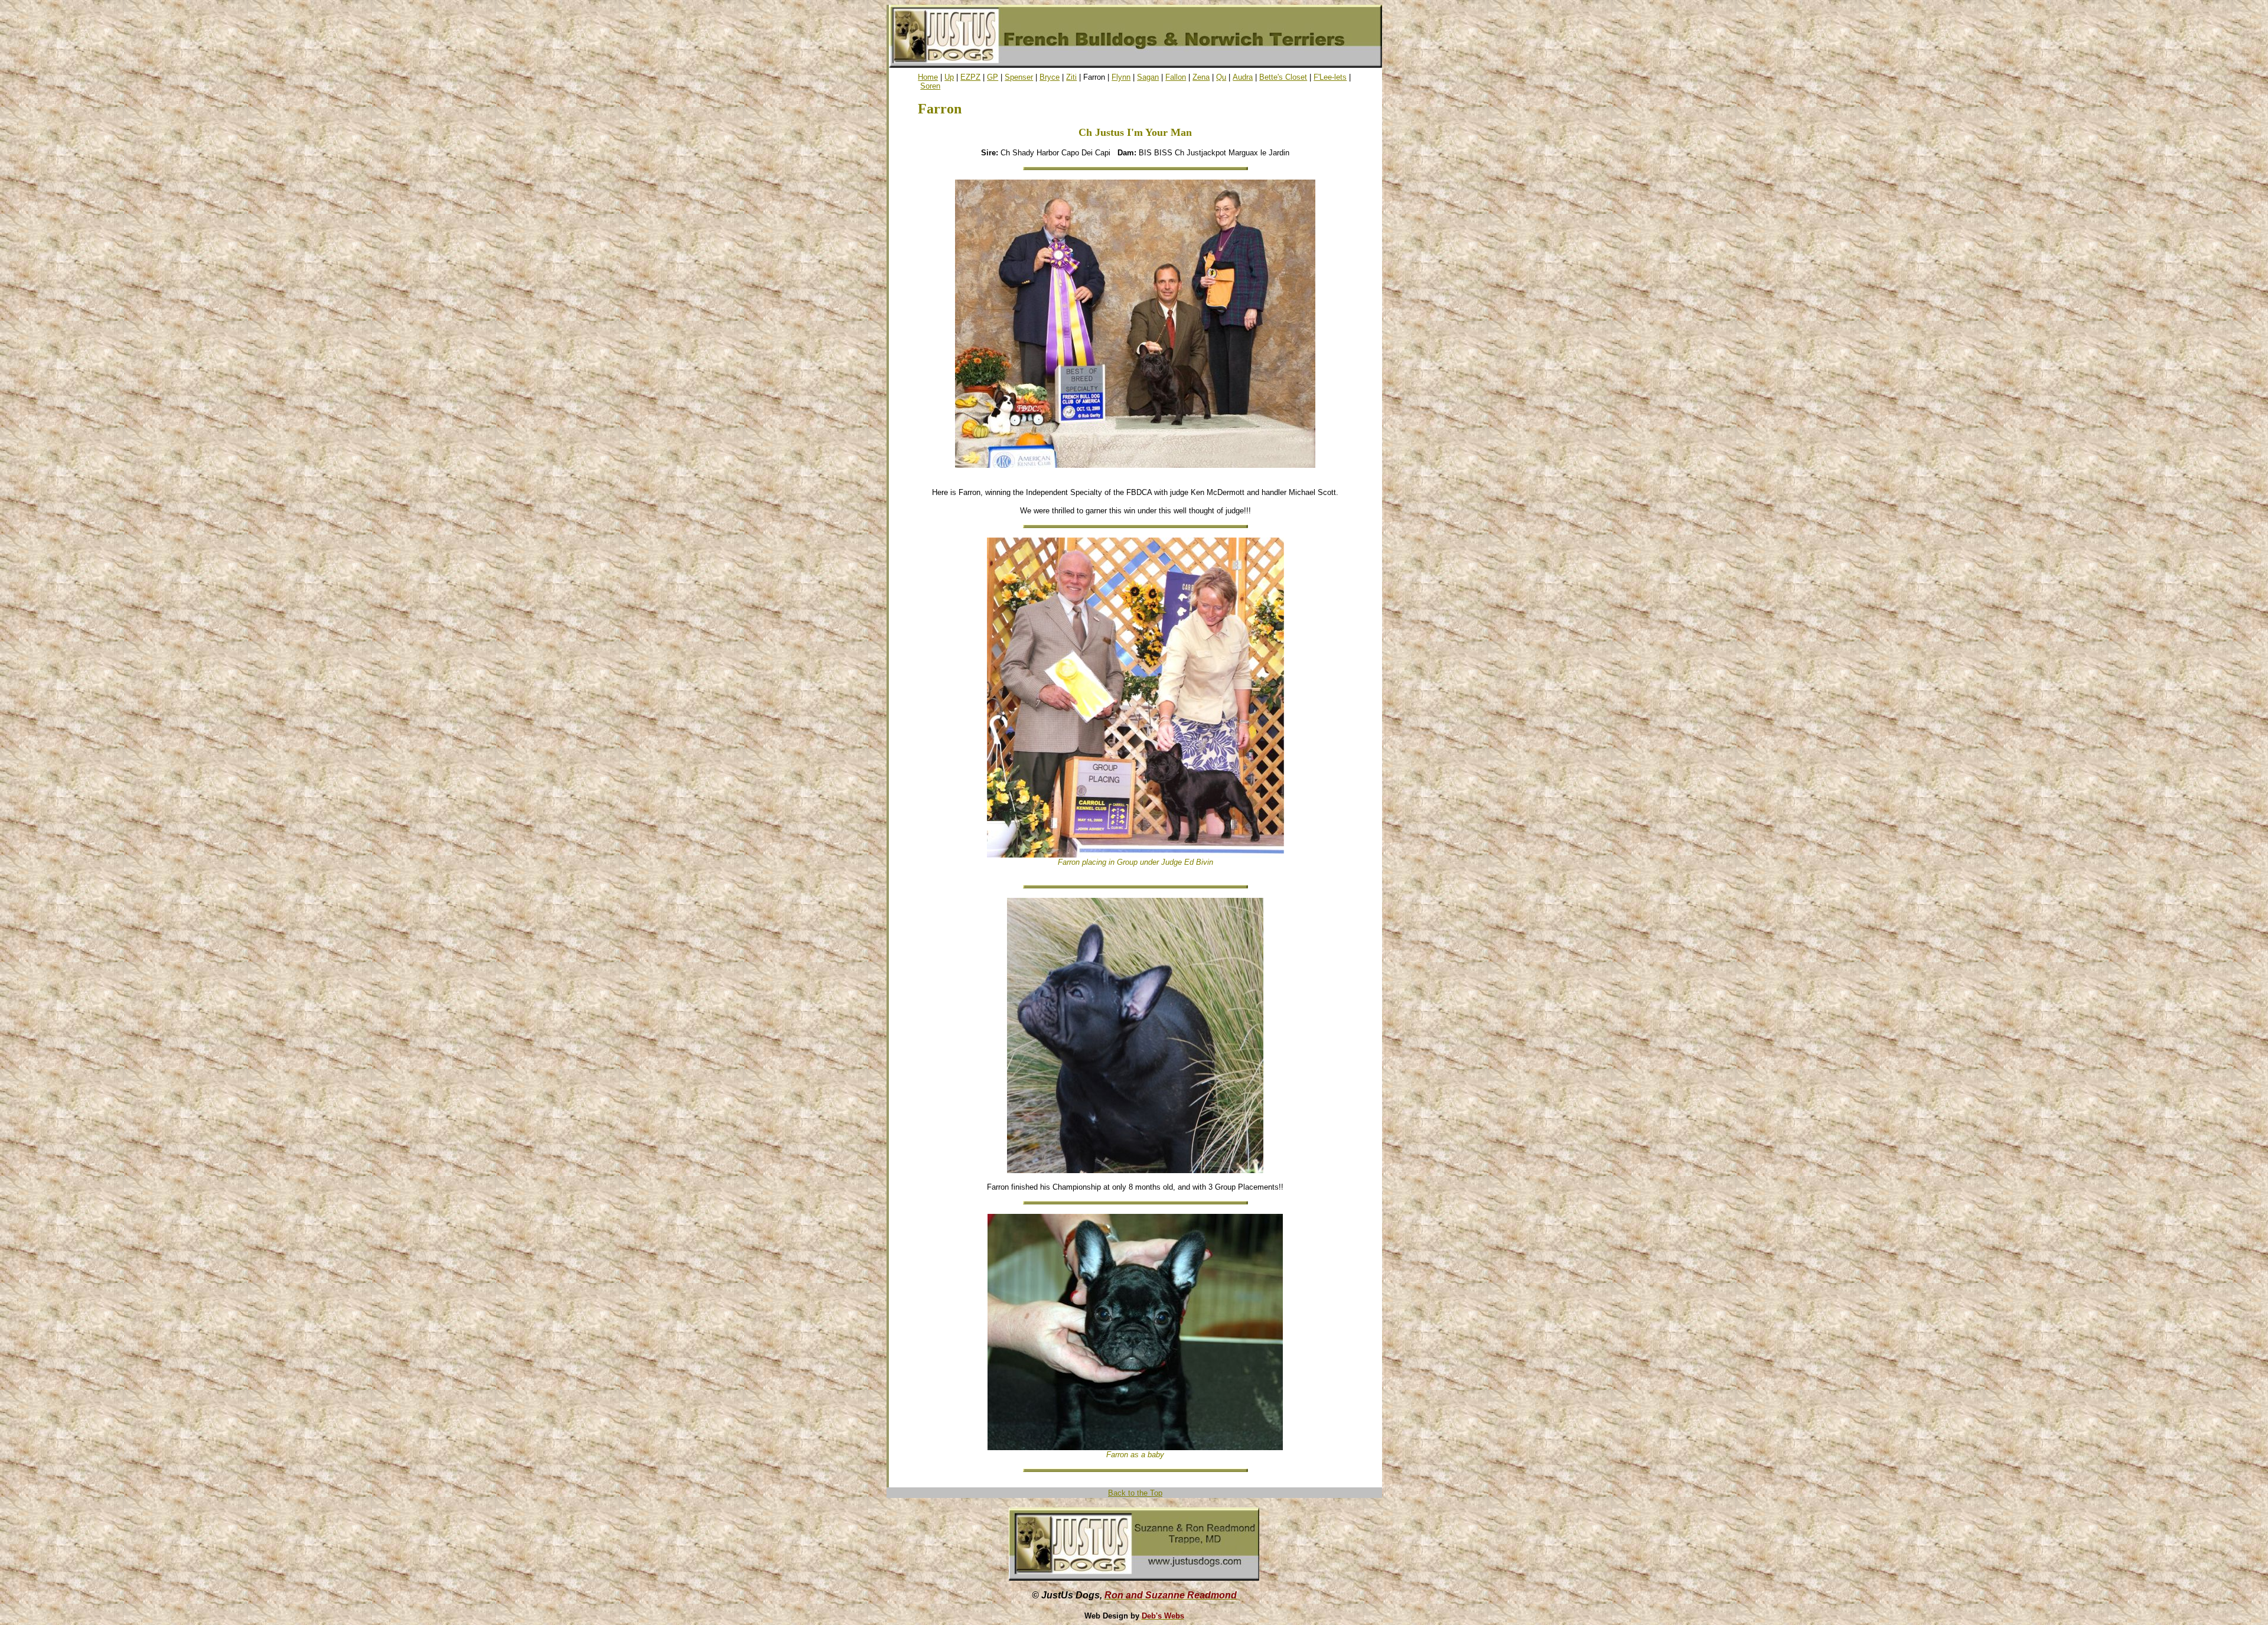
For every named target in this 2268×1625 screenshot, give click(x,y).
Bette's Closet (1283, 77)
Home (928, 77)
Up (949, 77)
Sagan (1148, 77)
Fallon (1176, 77)
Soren (930, 86)
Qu (1221, 77)
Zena (1201, 77)
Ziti (1071, 77)
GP (993, 77)
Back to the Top (1135, 1493)
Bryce (1050, 77)
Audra (1243, 77)
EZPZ (970, 77)
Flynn (1121, 77)
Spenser (1019, 77)
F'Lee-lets (1330, 77)
